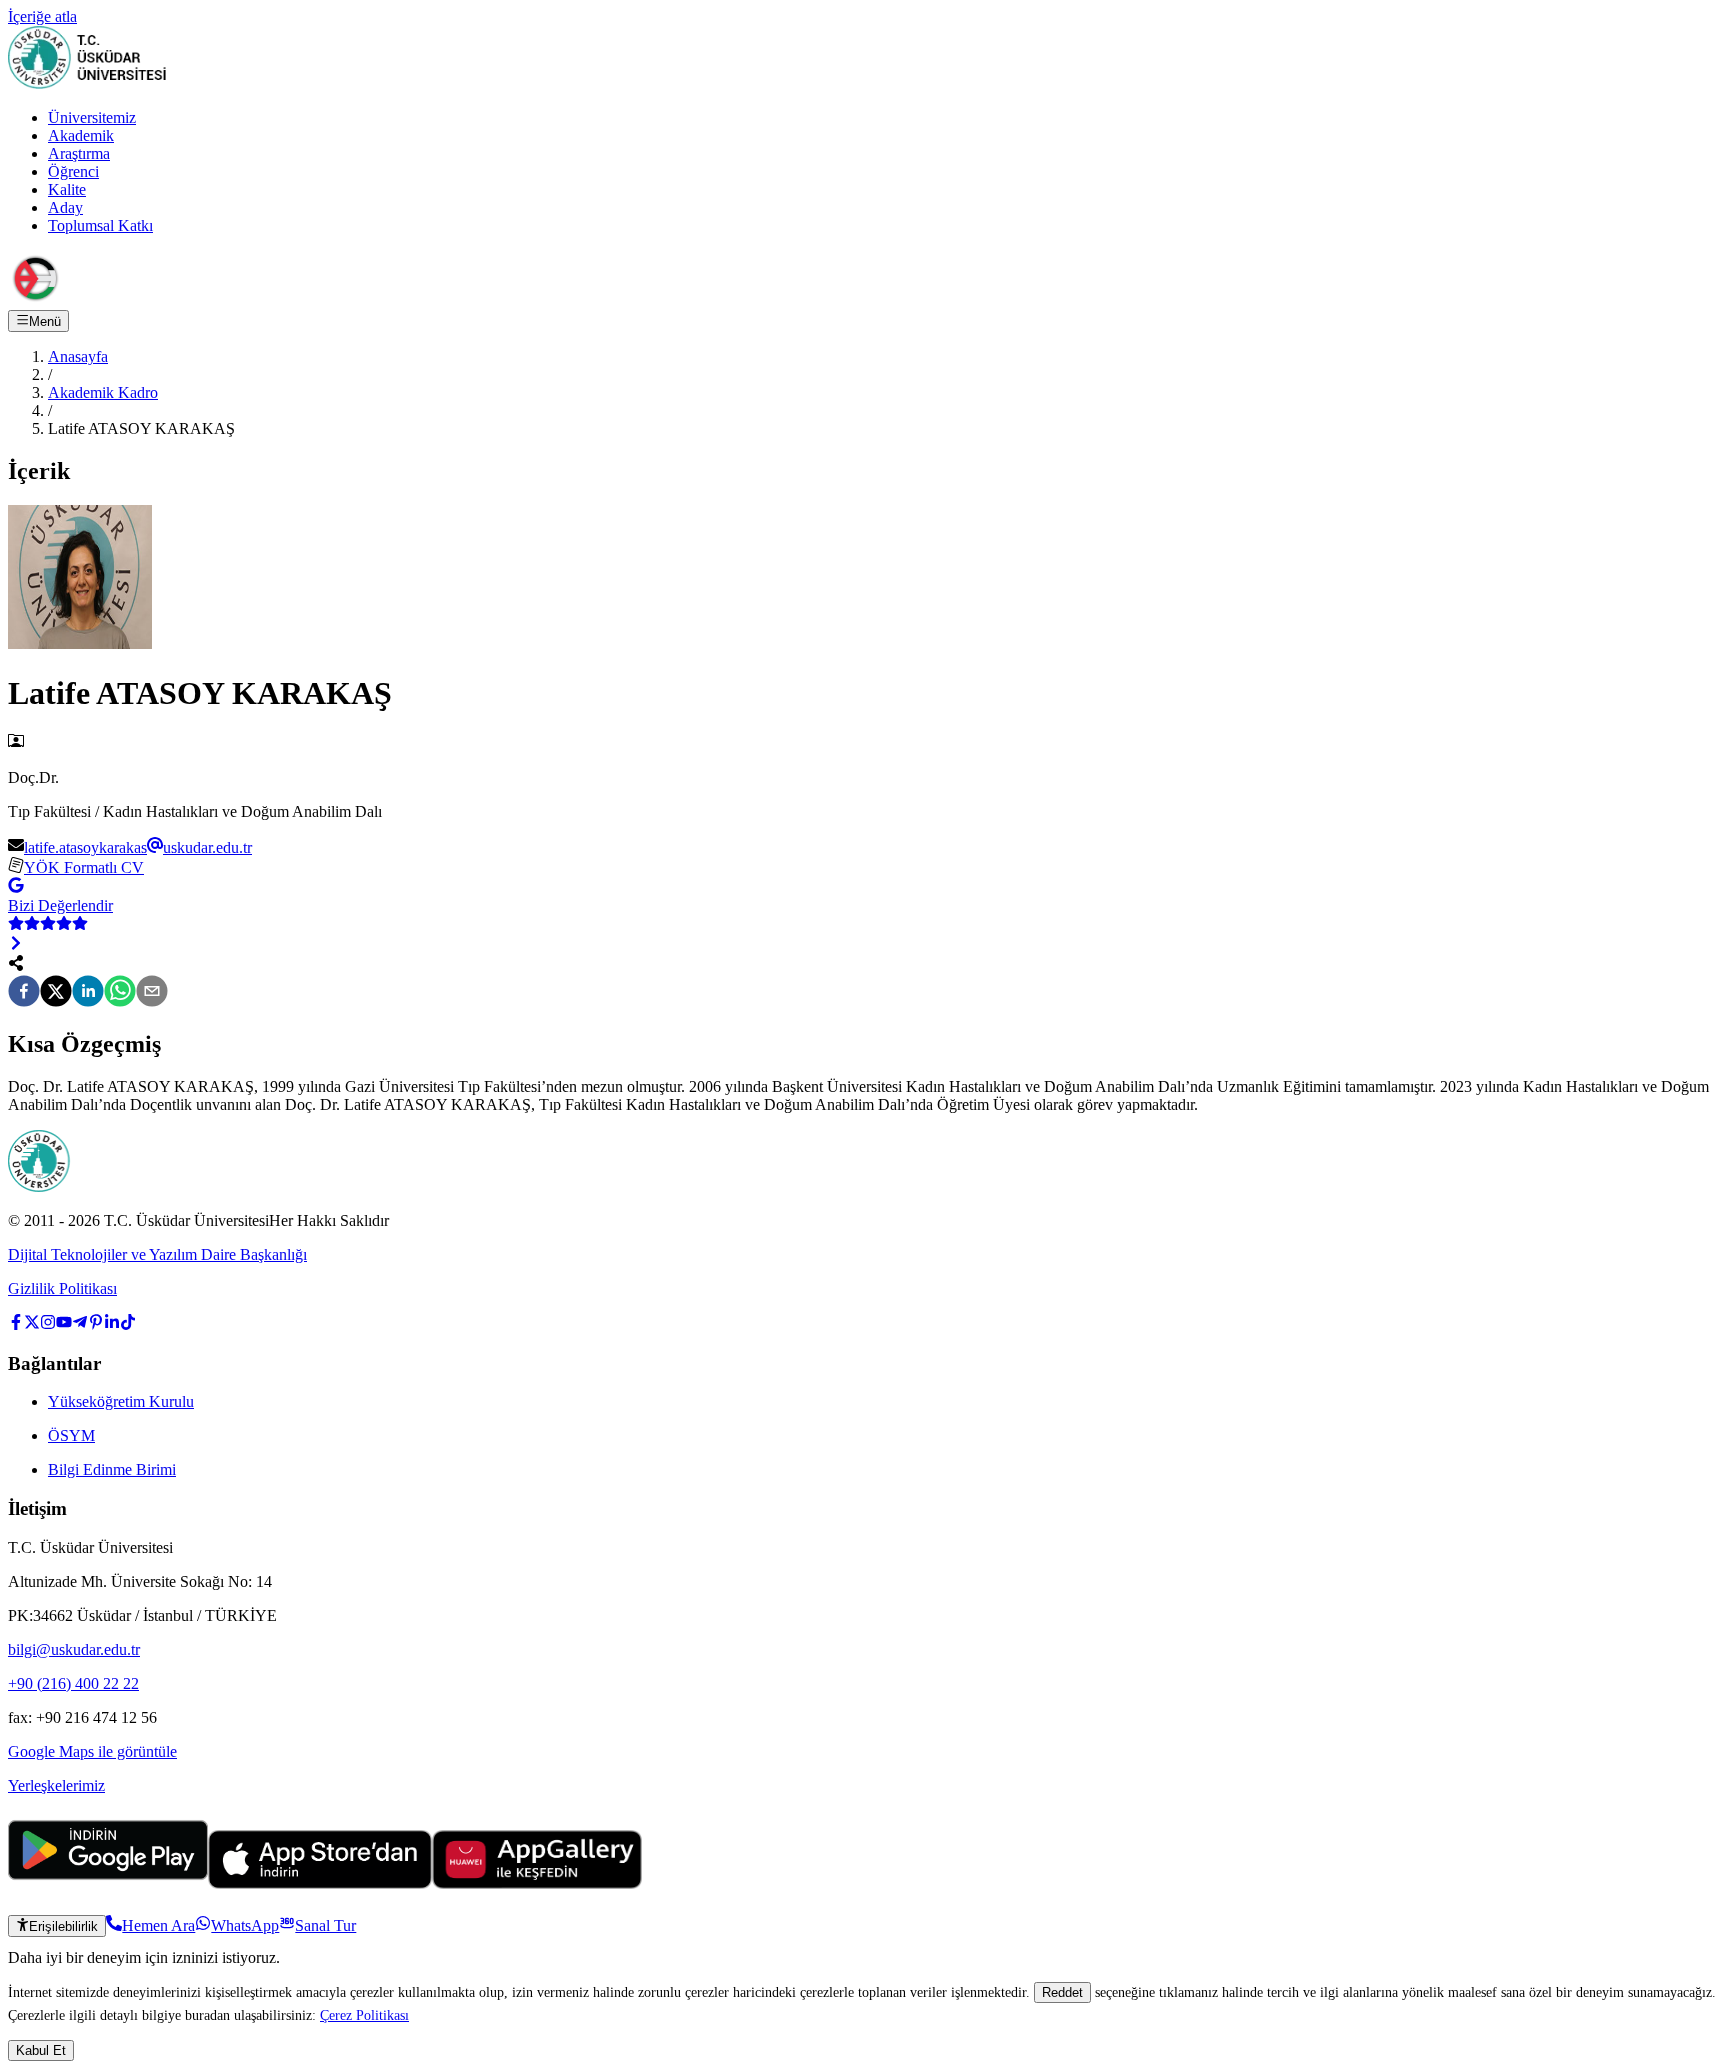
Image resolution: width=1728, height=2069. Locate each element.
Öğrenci (73, 171)
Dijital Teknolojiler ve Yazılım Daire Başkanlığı (157, 1254)
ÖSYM (71, 1435)
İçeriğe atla (42, 16)
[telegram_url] (80, 1324)
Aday (65, 207)
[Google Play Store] (108, 1883)
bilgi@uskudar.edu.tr (74, 1649)
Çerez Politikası (364, 2015)
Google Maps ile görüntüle (92, 1751)
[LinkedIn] (88, 993)
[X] (56, 993)
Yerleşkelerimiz (56, 1785)
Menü (45, 321)
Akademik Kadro (103, 392)
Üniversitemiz (92, 117)
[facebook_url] (16, 1324)
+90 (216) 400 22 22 (73, 1683)
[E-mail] (152, 993)
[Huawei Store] (537, 1883)
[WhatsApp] (120, 993)
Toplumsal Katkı (100, 225)
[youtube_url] (64, 1324)
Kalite (67, 189)
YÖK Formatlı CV (84, 867)
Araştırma (79, 153)
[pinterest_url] (96, 1324)
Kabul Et (41, 2050)
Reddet (1062, 1992)
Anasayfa (78, 356)
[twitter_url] (32, 1324)
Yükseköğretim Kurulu (121, 1401)
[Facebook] (24, 993)
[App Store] (320, 1883)
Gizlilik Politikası (62, 1288)
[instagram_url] (48, 1324)
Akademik (81, 135)
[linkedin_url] (112, 1324)
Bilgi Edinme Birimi (112, 1469)
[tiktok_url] (128, 1324)
